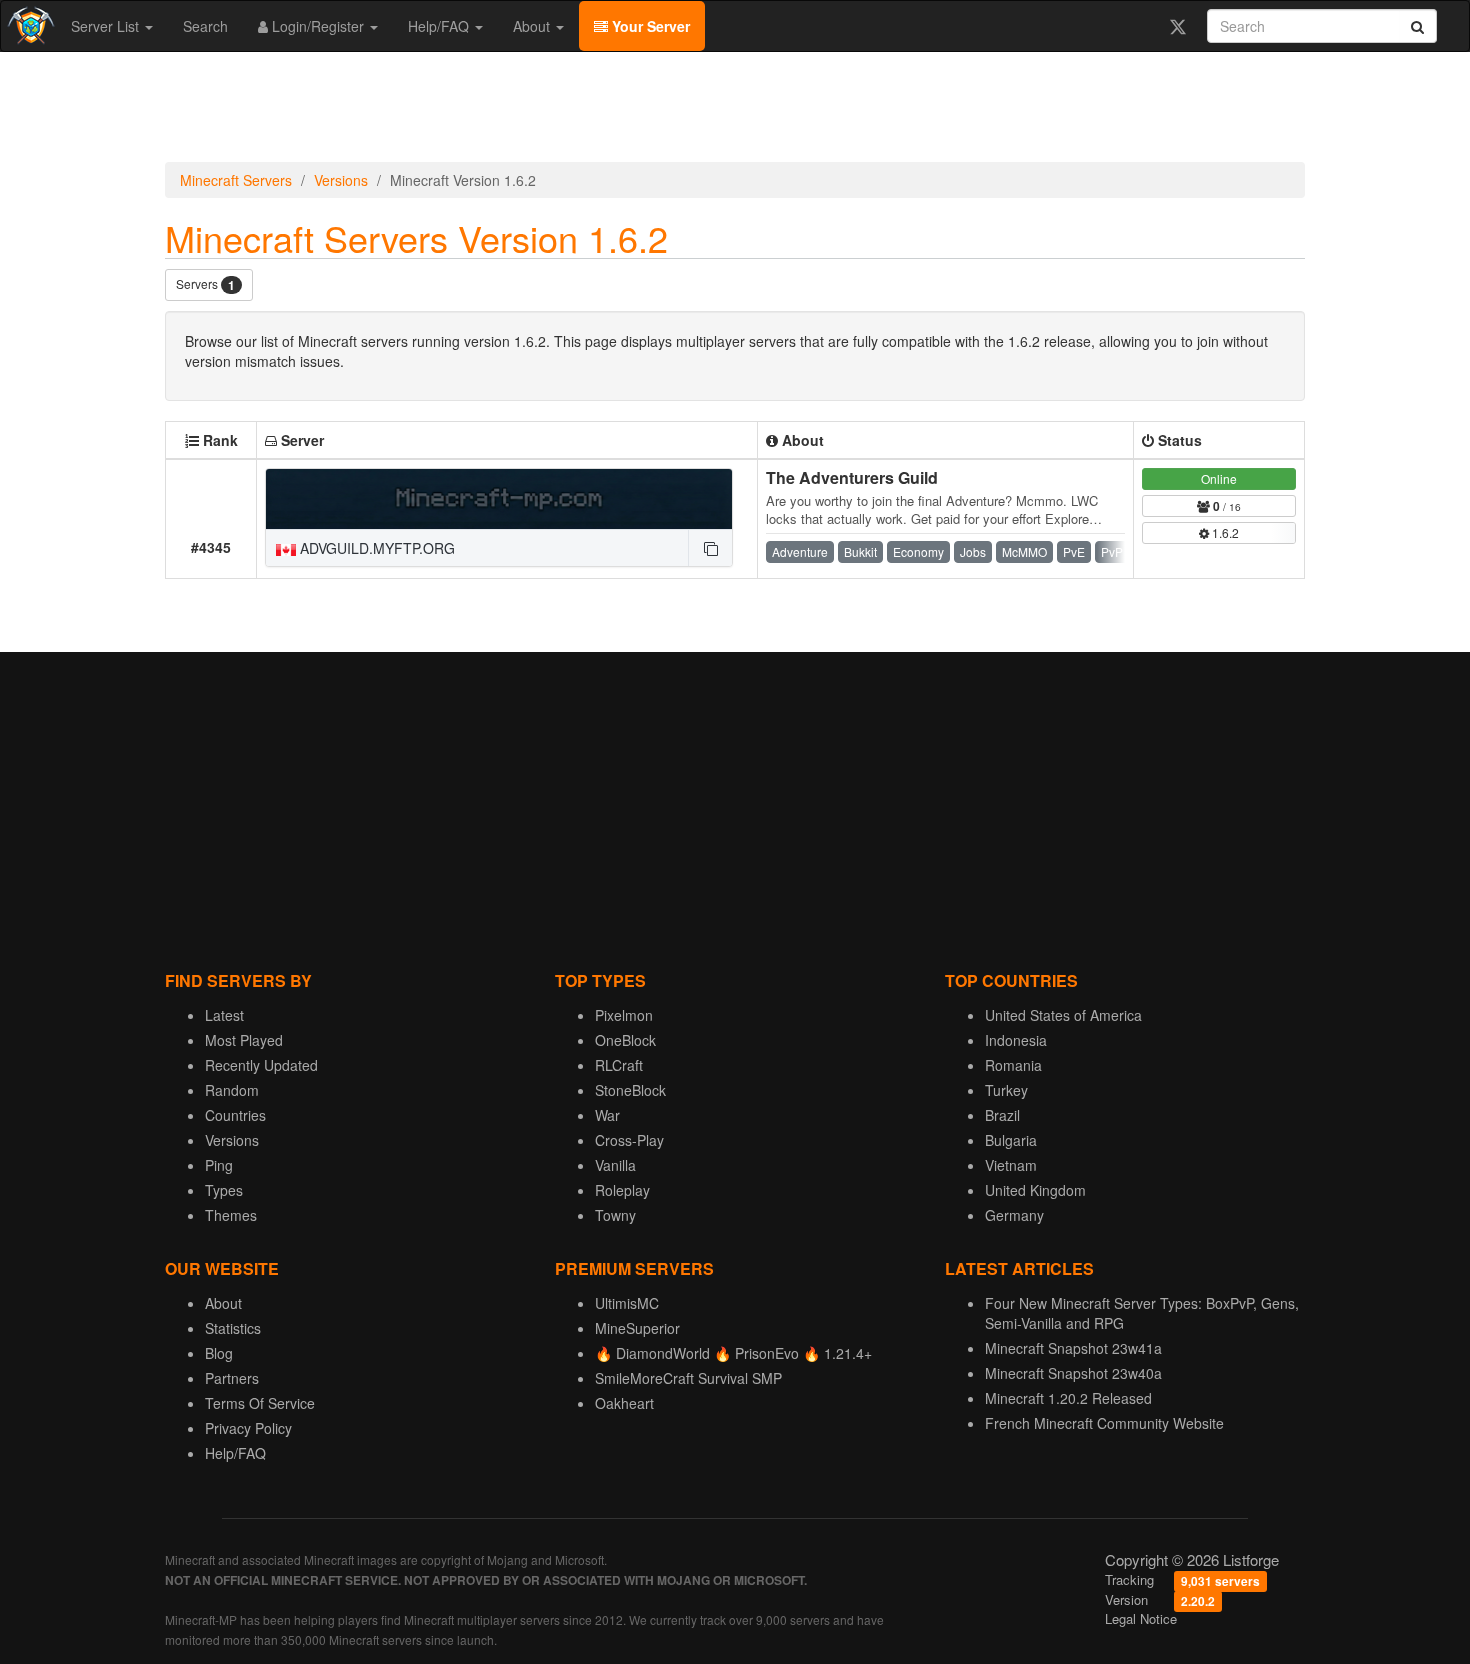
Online (1219, 478)
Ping (219, 1165)
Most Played (244, 1040)
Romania (1013, 1065)
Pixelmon (624, 1015)
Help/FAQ (440, 26)
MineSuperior (637, 1328)
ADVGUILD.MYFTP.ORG (375, 548)
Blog (219, 1353)
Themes (231, 1215)
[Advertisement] (735, 112)
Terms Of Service (260, 1403)
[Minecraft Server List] (28, 26)
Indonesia (1016, 1040)
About (533, 26)
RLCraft (619, 1065)
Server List (107, 26)
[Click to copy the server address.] (710, 548)
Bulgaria (1011, 1140)
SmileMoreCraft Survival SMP (688, 1378)
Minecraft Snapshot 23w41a (1073, 1348)
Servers (205, 284)
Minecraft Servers (236, 180)
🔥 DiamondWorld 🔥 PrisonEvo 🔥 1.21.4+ (733, 1353)
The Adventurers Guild (852, 477)
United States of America (1063, 1015)
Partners (232, 1378)
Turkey (1006, 1090)
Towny (615, 1215)
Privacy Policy (248, 1428)
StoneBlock (630, 1090)
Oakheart (624, 1403)
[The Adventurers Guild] (499, 499)
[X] (1177, 26)
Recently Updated (261, 1065)
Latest (224, 1015)
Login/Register (318, 26)
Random (232, 1090)
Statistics (233, 1328)
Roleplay (622, 1190)
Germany (1014, 1215)
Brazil (1002, 1115)
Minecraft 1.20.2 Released (1068, 1398)
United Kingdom (1035, 1190)
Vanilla (615, 1165)
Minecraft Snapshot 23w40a (1073, 1373)
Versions (341, 180)
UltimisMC (627, 1303)
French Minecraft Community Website (1104, 1423)
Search (205, 26)
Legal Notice (1141, 1618)
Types (224, 1190)
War (607, 1115)
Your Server (649, 26)
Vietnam (1011, 1165)
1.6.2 (1224, 532)
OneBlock (625, 1040)
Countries (235, 1115)
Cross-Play (629, 1140)
